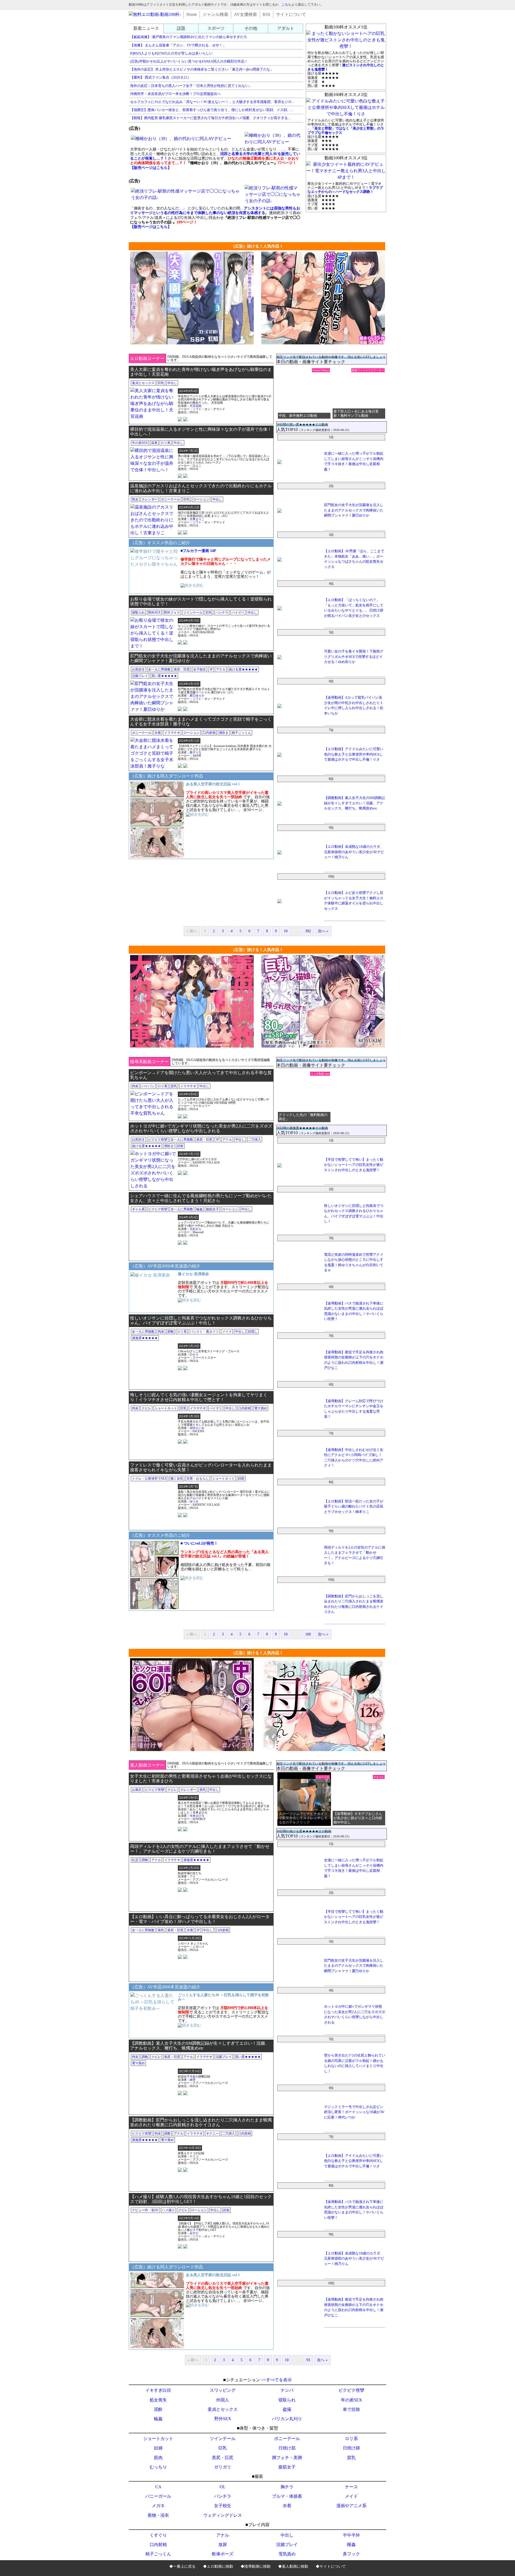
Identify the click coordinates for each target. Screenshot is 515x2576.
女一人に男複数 (159, 669)
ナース (351, 2487)
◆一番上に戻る (182, 2566)
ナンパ (287, 2390)
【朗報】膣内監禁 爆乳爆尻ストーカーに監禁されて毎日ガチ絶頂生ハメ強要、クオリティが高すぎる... (210, 118)
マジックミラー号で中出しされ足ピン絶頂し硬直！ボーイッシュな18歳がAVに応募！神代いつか (354, 2112)
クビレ (146, 1408)
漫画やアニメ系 (351, 2506)
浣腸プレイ (140, 676)
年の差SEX (140, 443)
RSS (266, 14)
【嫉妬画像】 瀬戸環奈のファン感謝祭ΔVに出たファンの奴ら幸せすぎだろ (189, 37)
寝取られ (138, 613)
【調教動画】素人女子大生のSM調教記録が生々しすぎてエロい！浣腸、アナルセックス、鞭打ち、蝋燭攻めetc (354, 803)
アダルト (286, 28)
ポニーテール (171, 499)
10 (286, 931)
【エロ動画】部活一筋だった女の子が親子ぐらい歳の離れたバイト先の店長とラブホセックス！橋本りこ (354, 1506)
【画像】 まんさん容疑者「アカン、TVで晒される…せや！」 (178, 45)
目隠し (253, 1332)
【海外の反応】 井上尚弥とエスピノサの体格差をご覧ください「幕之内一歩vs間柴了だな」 (202, 69)
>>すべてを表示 (277, 2380)
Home (192, 14)
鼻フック (351, 2554)
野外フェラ (172, 613)
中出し (172, 383)
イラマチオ (172, 733)
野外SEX (154, 613)
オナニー (212, 2133)
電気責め (287, 2554)
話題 (181, 28)
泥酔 (158, 2409)
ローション (201, 499)
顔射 (180, 1146)
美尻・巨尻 (182, 669)
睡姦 (351, 2544)
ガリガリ (223, 2467)
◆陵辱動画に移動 (256, 2566)
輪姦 (200, 1209)
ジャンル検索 (215, 14)
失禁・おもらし (198, 1479)
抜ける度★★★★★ (243, 669)
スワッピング (223, 2390)
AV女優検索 (245, 14)
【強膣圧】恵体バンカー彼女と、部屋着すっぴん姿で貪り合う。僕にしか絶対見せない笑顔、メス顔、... (211, 110)
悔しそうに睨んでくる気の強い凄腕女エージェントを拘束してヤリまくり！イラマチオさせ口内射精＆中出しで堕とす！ (199, 1397)
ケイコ (194, 2156)
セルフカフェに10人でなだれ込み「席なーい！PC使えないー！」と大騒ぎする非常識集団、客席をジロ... (212, 102)
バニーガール (158, 2496)
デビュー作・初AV (145, 2210)
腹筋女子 (212, 1209)
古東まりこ (197, 519)
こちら (286, 5)
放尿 (223, 2544)
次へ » (323, 931)
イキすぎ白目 (158, 2390)
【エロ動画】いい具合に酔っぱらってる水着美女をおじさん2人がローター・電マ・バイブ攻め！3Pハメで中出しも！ (200, 1919)
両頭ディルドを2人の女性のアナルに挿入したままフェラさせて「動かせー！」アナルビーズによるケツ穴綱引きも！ (200, 1849)
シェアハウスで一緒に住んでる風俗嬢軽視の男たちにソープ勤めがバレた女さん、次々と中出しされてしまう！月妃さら (201, 1198)
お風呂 (137, 1790)
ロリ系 (165, 443)
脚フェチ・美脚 (287, 2458)
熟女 (135, 499)
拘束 (135, 1086)
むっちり (158, 2467)
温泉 (154, 443)
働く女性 (177, 1479)
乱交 (135, 1860)
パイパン (148, 1086)
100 (308, 1634)
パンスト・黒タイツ (204, 1332)
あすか (194, 2233)
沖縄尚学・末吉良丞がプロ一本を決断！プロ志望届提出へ (175, 94)
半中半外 (351, 2535)
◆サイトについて (331, 2566)
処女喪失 (158, 2400)
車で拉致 (351, 2409)
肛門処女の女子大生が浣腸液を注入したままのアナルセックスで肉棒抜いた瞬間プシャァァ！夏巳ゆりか (354, 510)
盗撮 (287, 2409)
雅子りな (196, 752)
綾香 (193, 2080)
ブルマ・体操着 (287, 2496)
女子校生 (200, 669)
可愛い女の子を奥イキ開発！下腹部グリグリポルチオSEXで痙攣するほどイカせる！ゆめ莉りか (354, 657)
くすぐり (158, 2535)
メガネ (158, 2506)
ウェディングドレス (223, 2515)
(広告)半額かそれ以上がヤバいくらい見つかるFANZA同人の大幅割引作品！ (189, 61)
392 (308, 931)
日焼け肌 (287, 2448)
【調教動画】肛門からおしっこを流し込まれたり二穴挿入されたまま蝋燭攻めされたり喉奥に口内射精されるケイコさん (201, 2122)
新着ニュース (146, 28)
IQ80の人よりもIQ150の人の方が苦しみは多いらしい (171, 53)
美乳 (203, 1790)
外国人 (223, 2400)
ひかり (194, 1354)
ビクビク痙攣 (158, 1140)
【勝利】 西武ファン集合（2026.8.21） (161, 77)
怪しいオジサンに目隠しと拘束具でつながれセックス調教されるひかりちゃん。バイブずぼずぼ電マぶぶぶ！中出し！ (201, 1320)
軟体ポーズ (223, 2554)
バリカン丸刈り (287, 2419)
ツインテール (193, 613)
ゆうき (194, 1501)
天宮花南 (196, 406)
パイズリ (238, 613)
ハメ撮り (168, 2210)
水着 (158, 733)
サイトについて (291, 14)
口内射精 (209, 733)
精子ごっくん (241, 733)
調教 (171, 1332)
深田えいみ (197, 1428)
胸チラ (287, 2487)
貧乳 (174, 1086)
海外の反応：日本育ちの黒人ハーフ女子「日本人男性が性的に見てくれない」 (191, 86)
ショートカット (166, 1408)
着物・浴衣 (158, 2515)
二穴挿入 (255, 1140)
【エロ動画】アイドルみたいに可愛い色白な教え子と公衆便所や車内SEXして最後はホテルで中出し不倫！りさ (354, 754)
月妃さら (196, 1229)
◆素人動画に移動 (293, 2566)
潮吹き (224, 733)
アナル (221, 669)
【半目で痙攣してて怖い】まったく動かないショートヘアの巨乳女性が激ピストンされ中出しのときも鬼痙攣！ (354, 1165)
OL (223, 2487)
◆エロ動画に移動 (218, 2566)
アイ (193, 1876)
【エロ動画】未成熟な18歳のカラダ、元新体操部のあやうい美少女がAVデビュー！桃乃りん (354, 852)
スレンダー (150, 499)
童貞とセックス (143, 383)
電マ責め (261, 1408)
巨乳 (161, 383)
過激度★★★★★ (145, 1338)
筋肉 (158, 2458)
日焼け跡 (351, 2448)
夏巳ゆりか (197, 695)
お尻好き (138, 669)
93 (308, 2360)
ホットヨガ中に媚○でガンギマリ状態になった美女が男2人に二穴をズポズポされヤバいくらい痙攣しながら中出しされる (201, 1128)
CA (158, 2487)
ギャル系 (138, 1209)
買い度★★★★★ (164, 676)
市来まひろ (197, 1816)
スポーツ (216, 28)
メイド (227, 1332)
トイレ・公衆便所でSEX (150, 1479)
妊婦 (158, 2448)
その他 (251, 28)
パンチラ (222, 613)
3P (211, 669)
